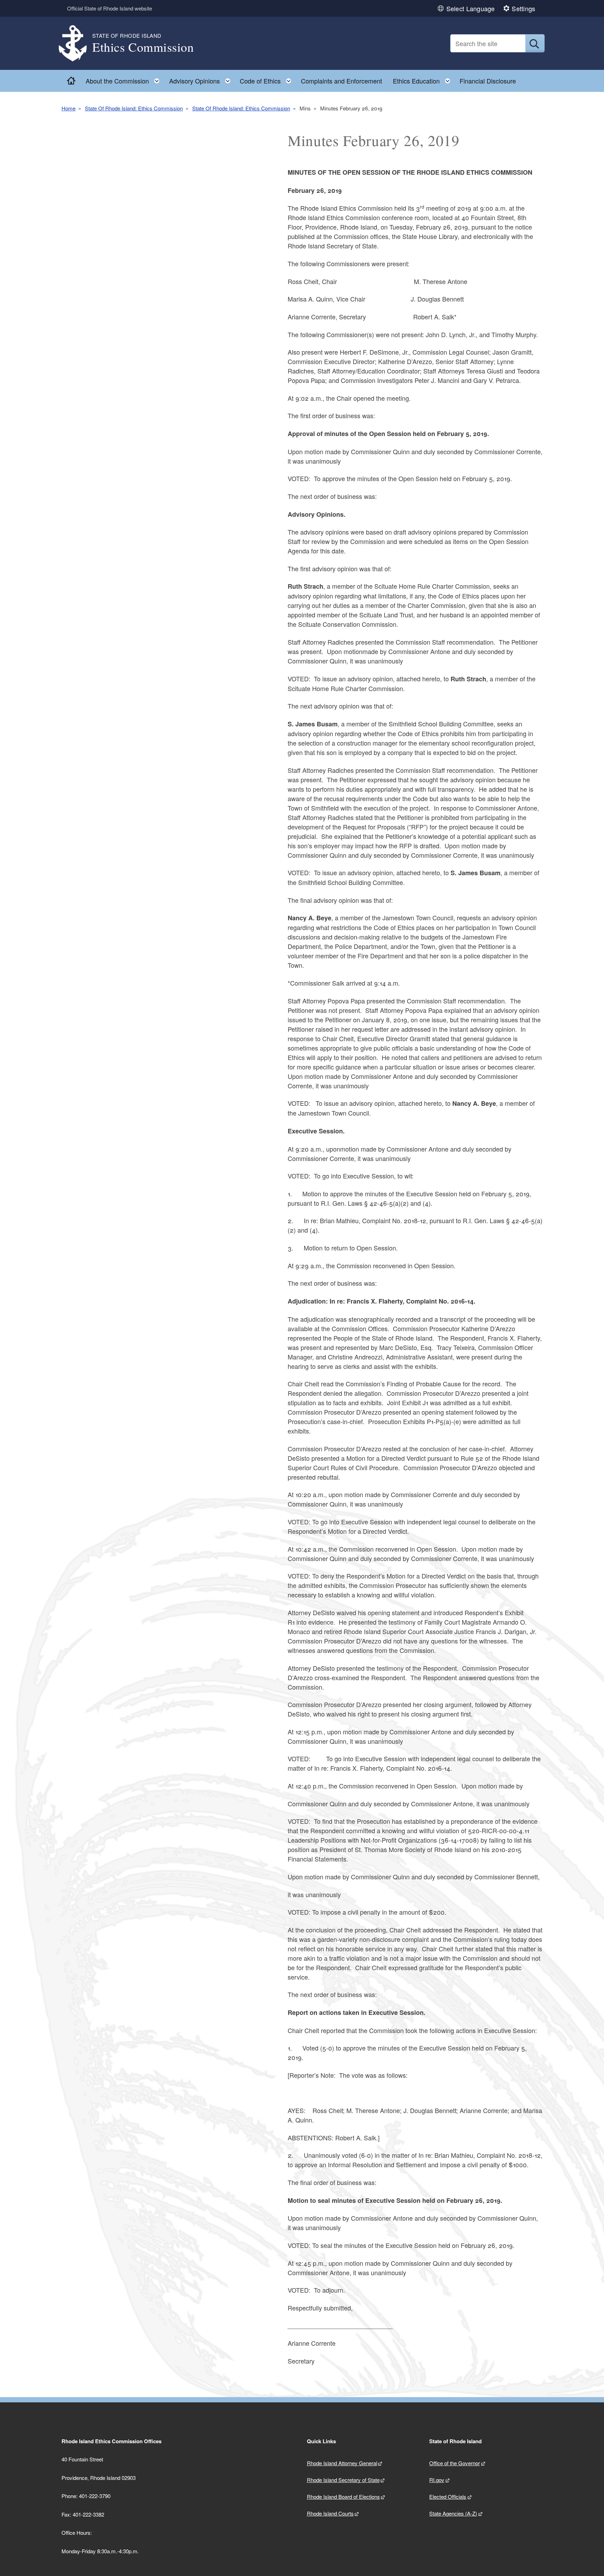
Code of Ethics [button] (268, 79)
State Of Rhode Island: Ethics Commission (134, 108)
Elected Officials (448, 2497)
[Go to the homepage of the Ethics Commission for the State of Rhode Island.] (77, 43)
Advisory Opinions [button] (202, 79)
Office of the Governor (455, 2463)
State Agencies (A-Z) (453, 2513)
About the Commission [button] (125, 79)
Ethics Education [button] (424, 79)
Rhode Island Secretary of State (343, 2480)
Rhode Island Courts (330, 2513)
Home (69, 108)
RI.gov (437, 2480)
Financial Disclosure (488, 81)
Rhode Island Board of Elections (343, 2497)
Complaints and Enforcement (341, 81)
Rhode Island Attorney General (342, 2463)
